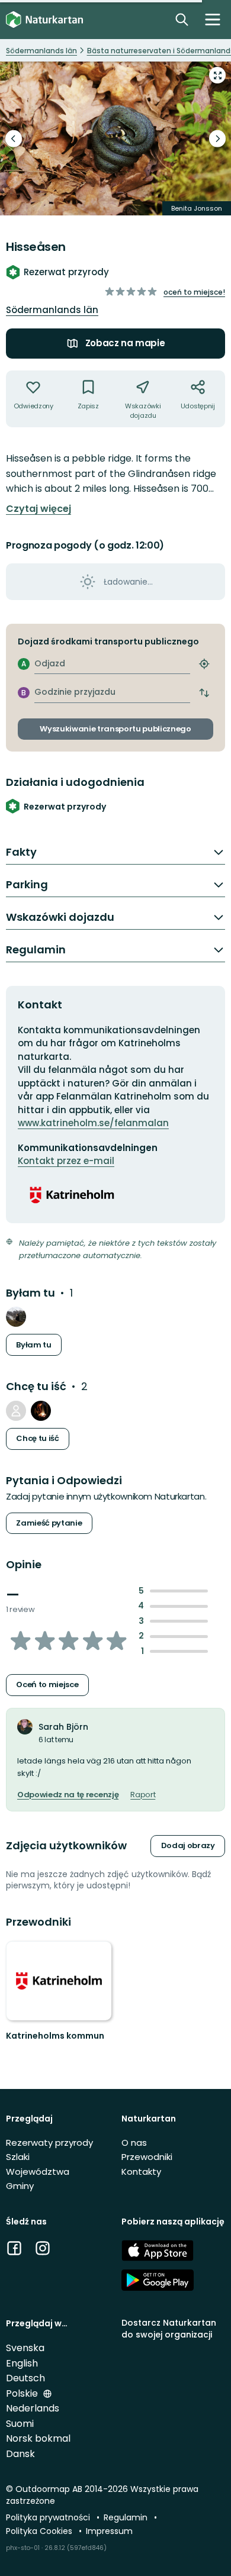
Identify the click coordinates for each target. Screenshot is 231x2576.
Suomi (20, 2424)
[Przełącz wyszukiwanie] (182, 20)
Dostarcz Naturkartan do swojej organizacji (169, 2328)
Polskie (23, 2393)
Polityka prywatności (49, 2517)
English (22, 2363)
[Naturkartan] (44, 20)
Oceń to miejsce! (194, 292)
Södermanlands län (52, 310)
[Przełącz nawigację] (213, 20)
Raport (143, 1795)
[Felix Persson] (41, 1411)
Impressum (109, 2531)
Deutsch (25, 2378)
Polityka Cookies (40, 2531)
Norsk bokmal (38, 2438)
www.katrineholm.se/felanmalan (93, 1123)
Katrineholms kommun (55, 2036)
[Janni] (16, 1317)
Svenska (25, 2348)
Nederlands (33, 2408)
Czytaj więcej (38, 509)
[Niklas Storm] (16, 1411)
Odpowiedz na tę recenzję (68, 1795)
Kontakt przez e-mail (66, 1161)
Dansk (20, 2454)
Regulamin (127, 2517)
